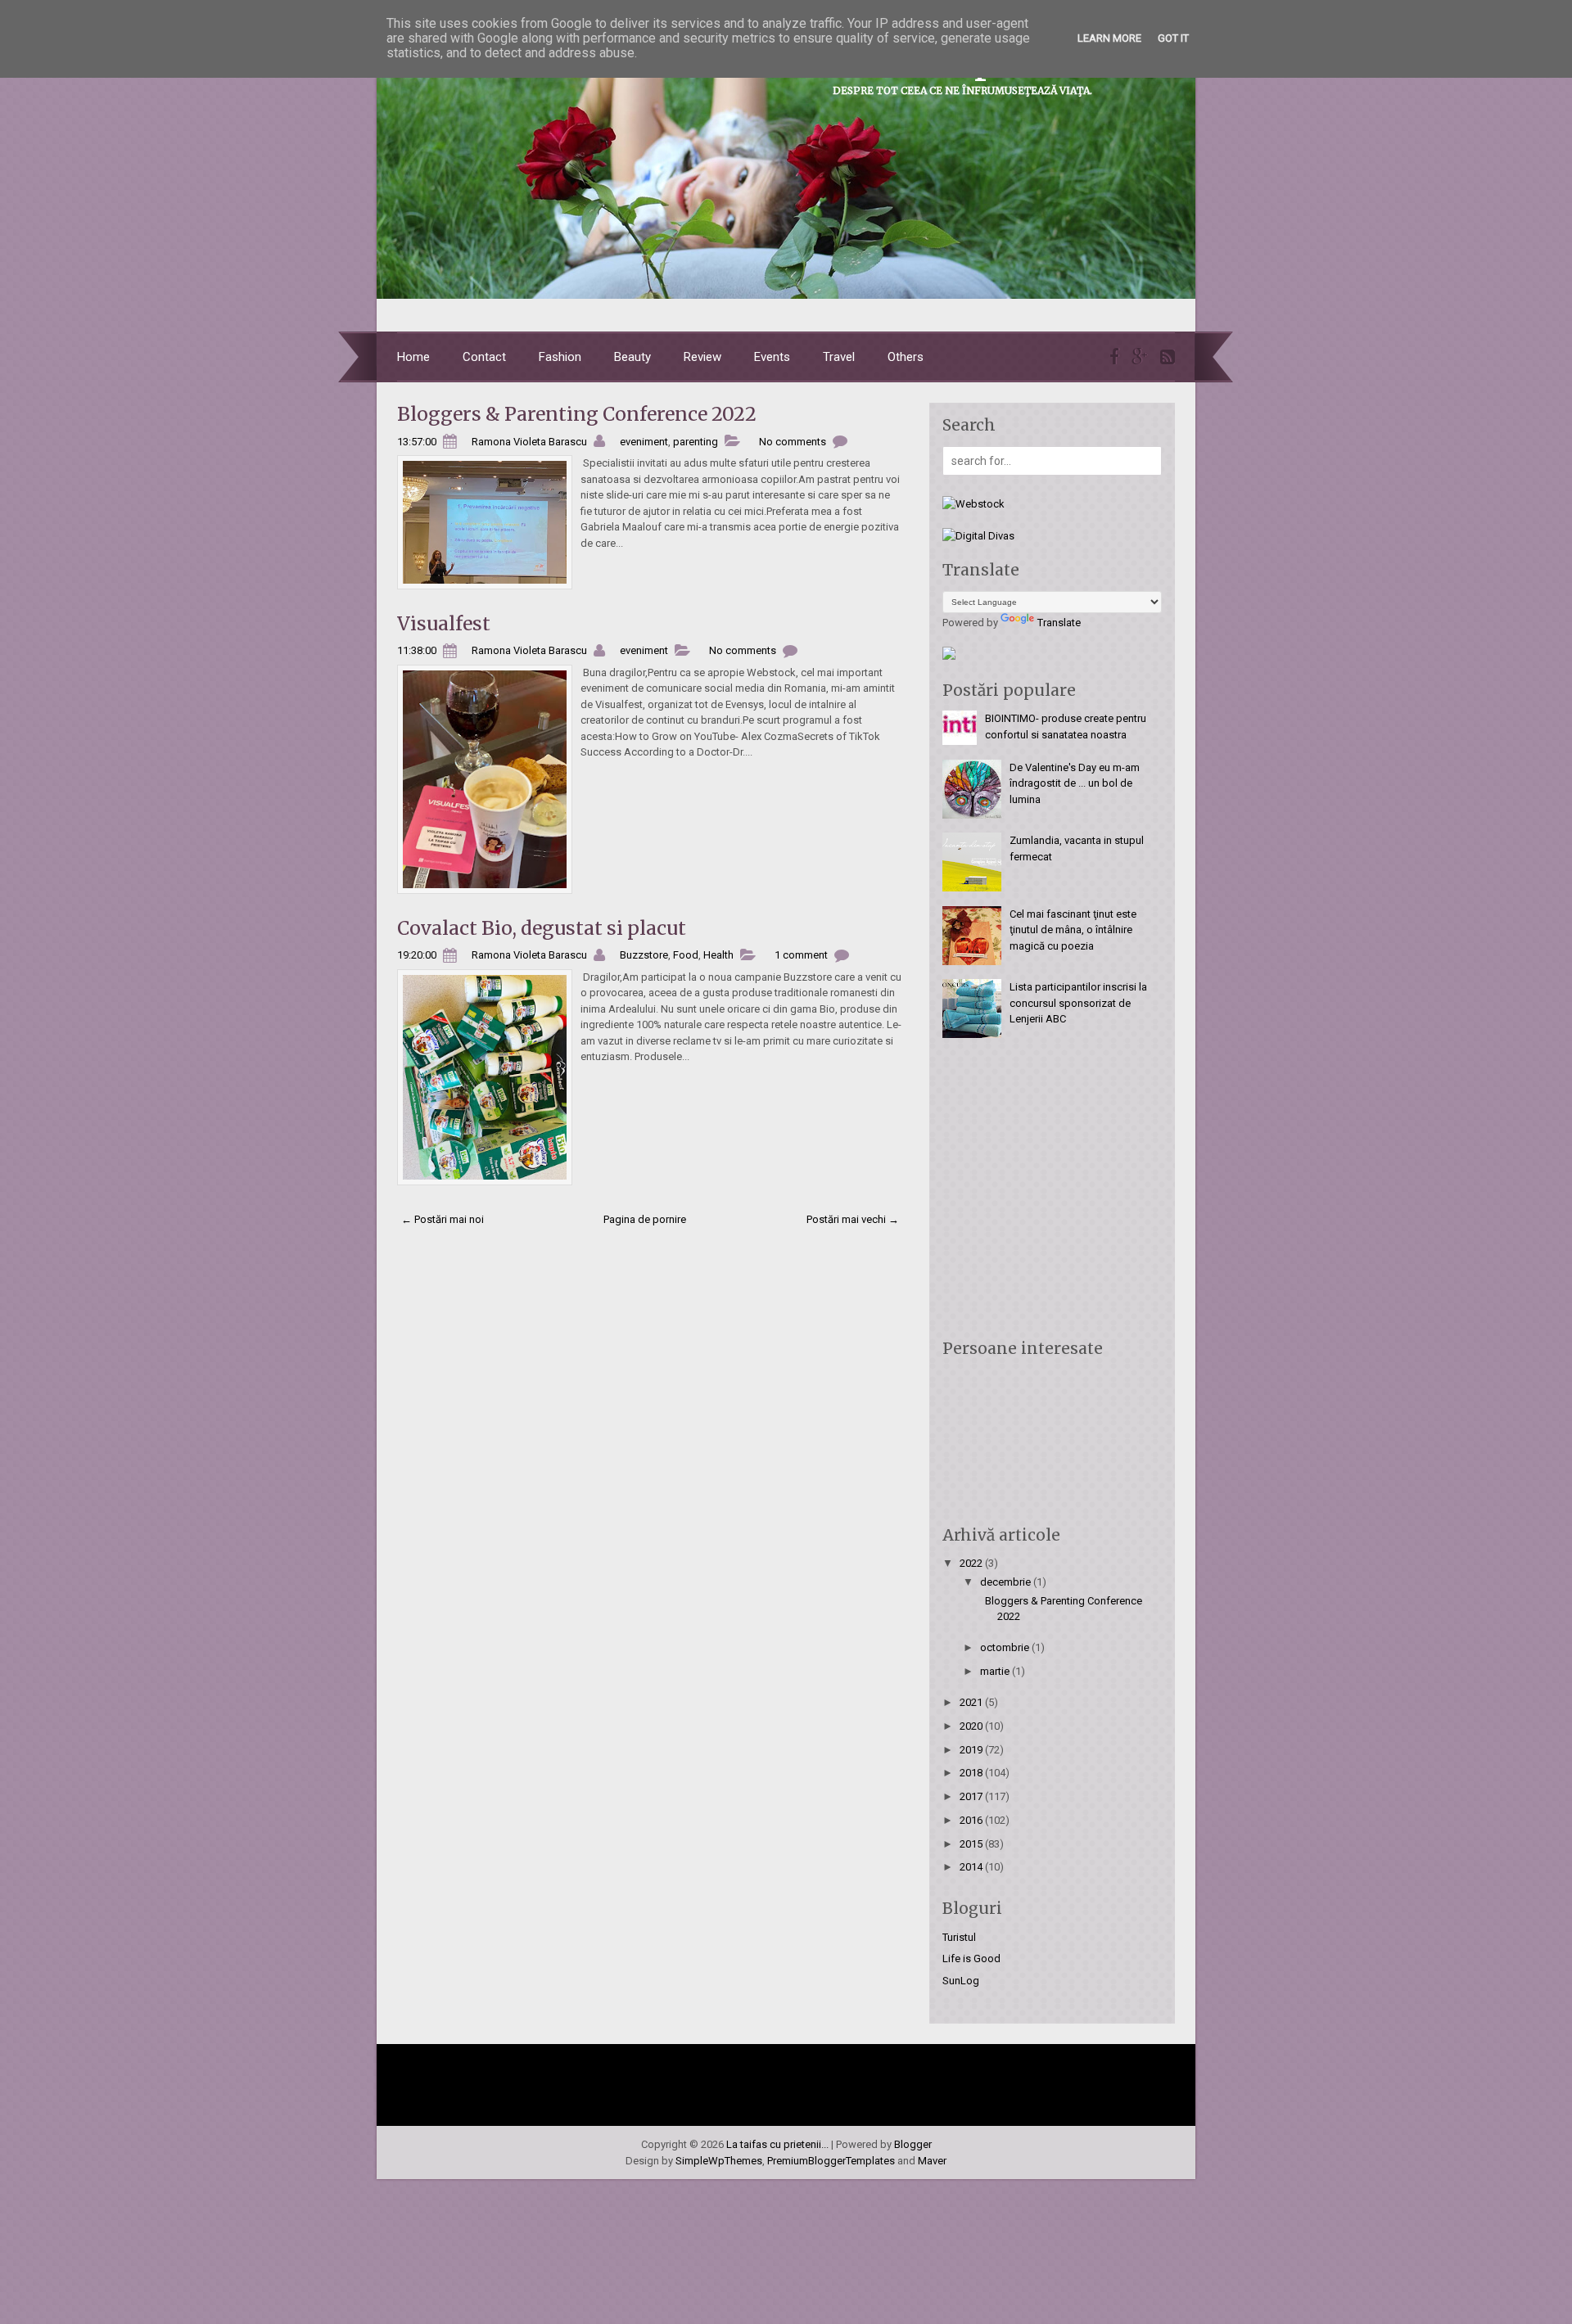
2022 (972, 1563)
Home (413, 357)
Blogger (913, 2144)
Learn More (1109, 38)
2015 (972, 1844)
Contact (484, 357)
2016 (972, 1820)
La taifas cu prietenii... (777, 2144)
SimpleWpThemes (719, 2161)
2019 (972, 1750)
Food (686, 955)
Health (718, 955)
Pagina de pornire (645, 1219)
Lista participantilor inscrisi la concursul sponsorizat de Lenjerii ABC (1078, 1003)
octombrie (1006, 1647)
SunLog (961, 1981)
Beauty (632, 357)
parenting (696, 442)
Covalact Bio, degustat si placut (542, 928)
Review (702, 357)
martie (996, 1671)
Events (772, 357)
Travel (839, 357)
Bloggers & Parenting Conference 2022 (577, 414)
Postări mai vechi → (853, 1219)
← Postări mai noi (443, 1219)
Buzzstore (644, 955)
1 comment (801, 955)
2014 (972, 1867)
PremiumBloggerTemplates (831, 2161)
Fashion (560, 357)
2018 (972, 1773)
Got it (1173, 38)
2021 (972, 1702)
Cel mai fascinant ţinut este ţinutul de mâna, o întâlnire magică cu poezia (1073, 930)
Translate (1059, 623)
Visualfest (444, 623)
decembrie (1007, 1582)
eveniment (644, 442)
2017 (972, 1796)
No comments (793, 442)
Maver (932, 2161)
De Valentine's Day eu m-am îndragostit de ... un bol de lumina (1075, 783)
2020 (972, 1726)
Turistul (959, 1937)
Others (906, 357)
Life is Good (971, 1958)
